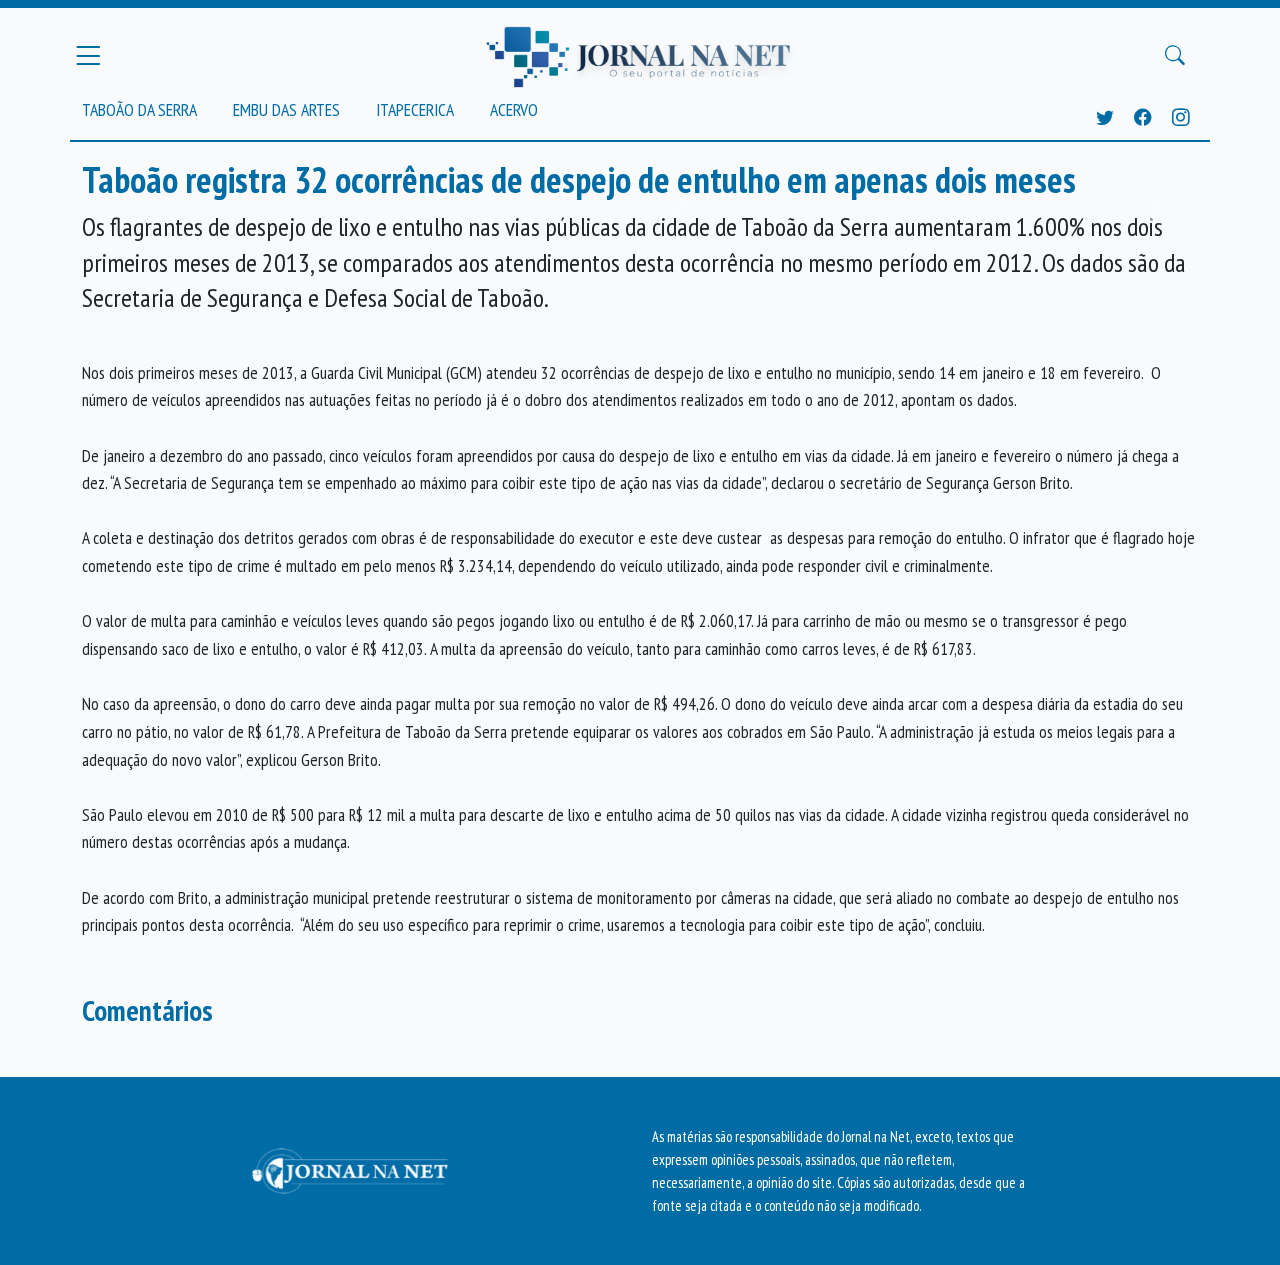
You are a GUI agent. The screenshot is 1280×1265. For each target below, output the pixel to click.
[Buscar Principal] (1175, 56)
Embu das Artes (286, 109)
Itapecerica (415, 109)
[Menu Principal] (88, 55)
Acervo (514, 109)
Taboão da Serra (139, 109)
